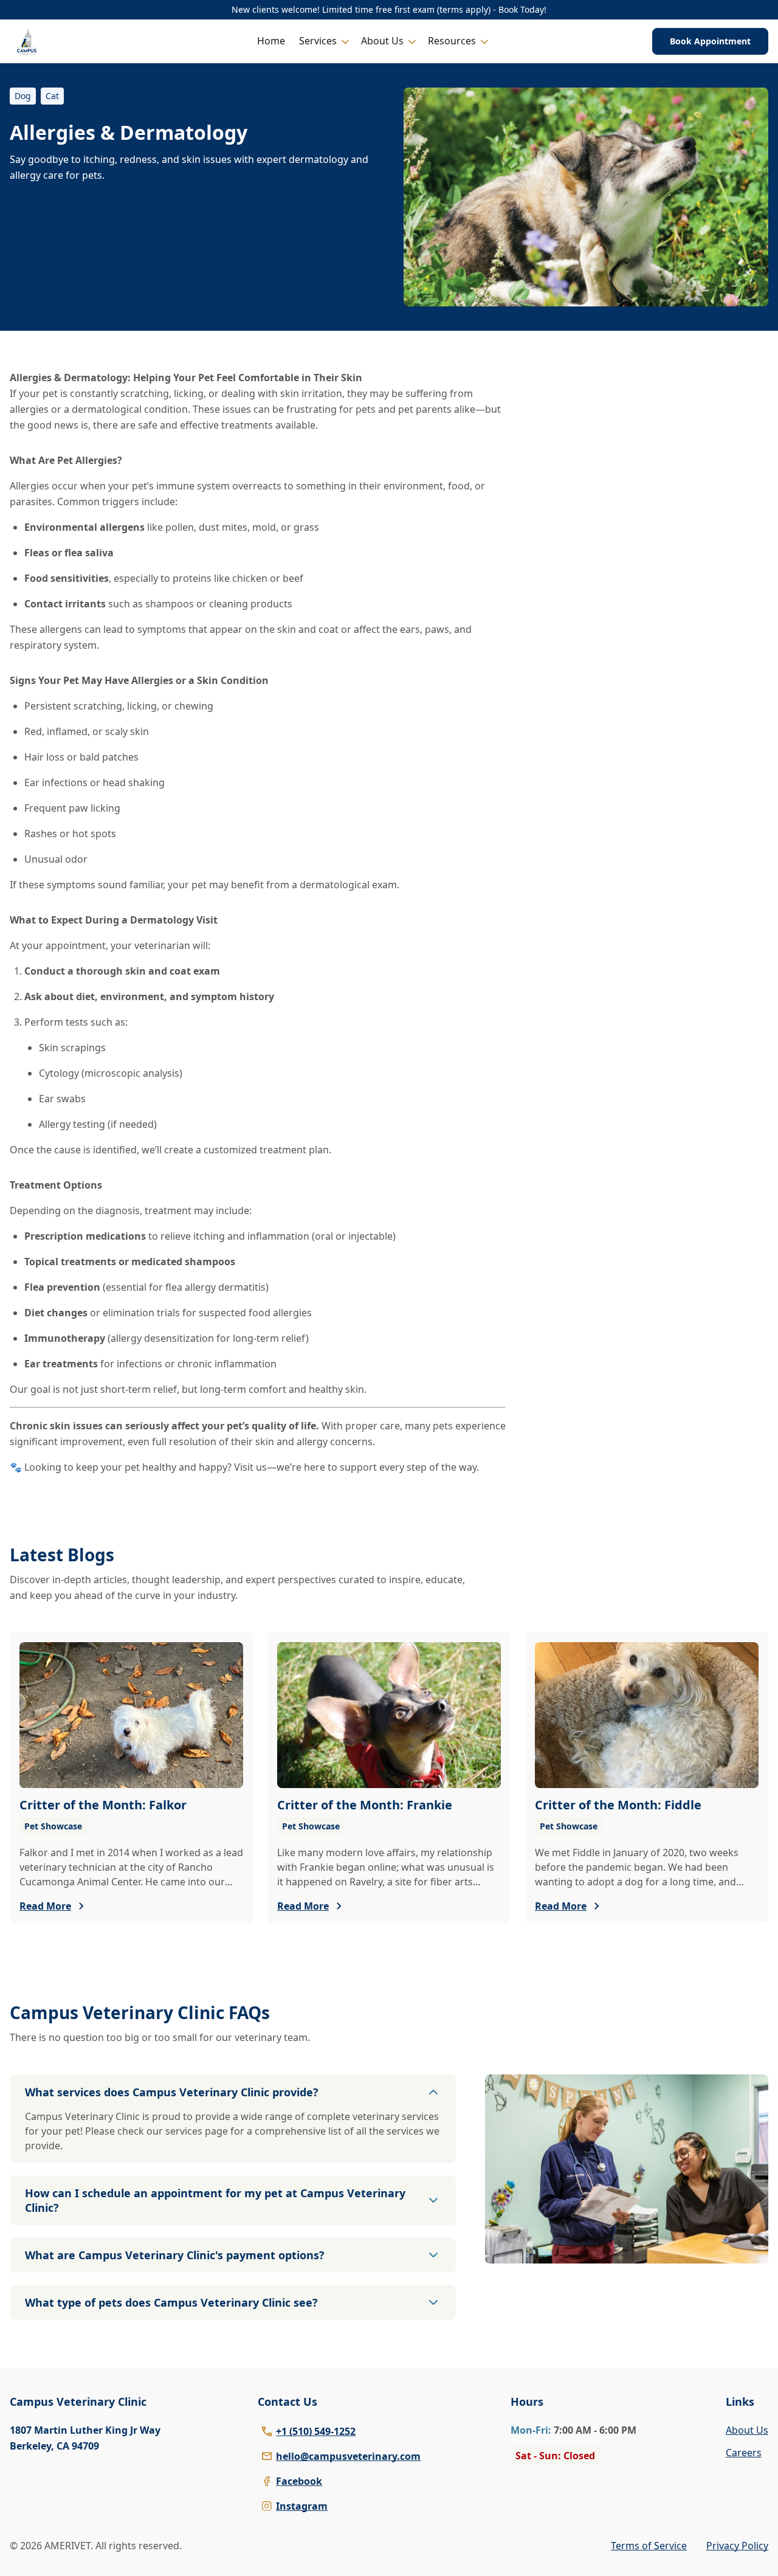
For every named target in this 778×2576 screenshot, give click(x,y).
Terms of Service (649, 2546)
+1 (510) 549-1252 (316, 2431)
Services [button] (318, 41)
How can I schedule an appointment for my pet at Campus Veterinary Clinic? (215, 2200)
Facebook (299, 2481)
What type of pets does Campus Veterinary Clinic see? (171, 2302)
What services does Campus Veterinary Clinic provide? (172, 2092)
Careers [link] (744, 2453)
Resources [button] (452, 41)
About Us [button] (382, 41)
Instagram (302, 2506)
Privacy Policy (737, 2546)
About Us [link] (747, 2430)
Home (271, 41)
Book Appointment (710, 41)
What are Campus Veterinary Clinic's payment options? (175, 2255)
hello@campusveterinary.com (348, 2456)
